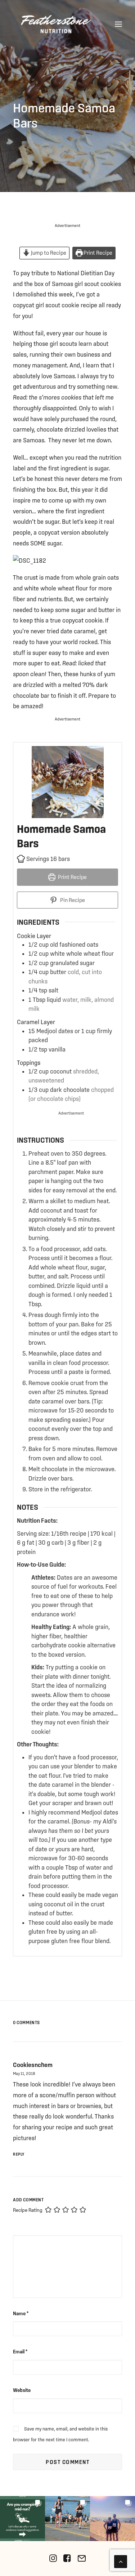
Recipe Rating (28, 2210)
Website (22, 2390)
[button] (118, 24)
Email (20, 2352)
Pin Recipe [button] (72, 900)
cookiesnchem (33, 2065)
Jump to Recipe (48, 253)
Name (21, 2313)
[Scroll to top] (121, 2561)
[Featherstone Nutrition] (56, 24)
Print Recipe (97, 253)
